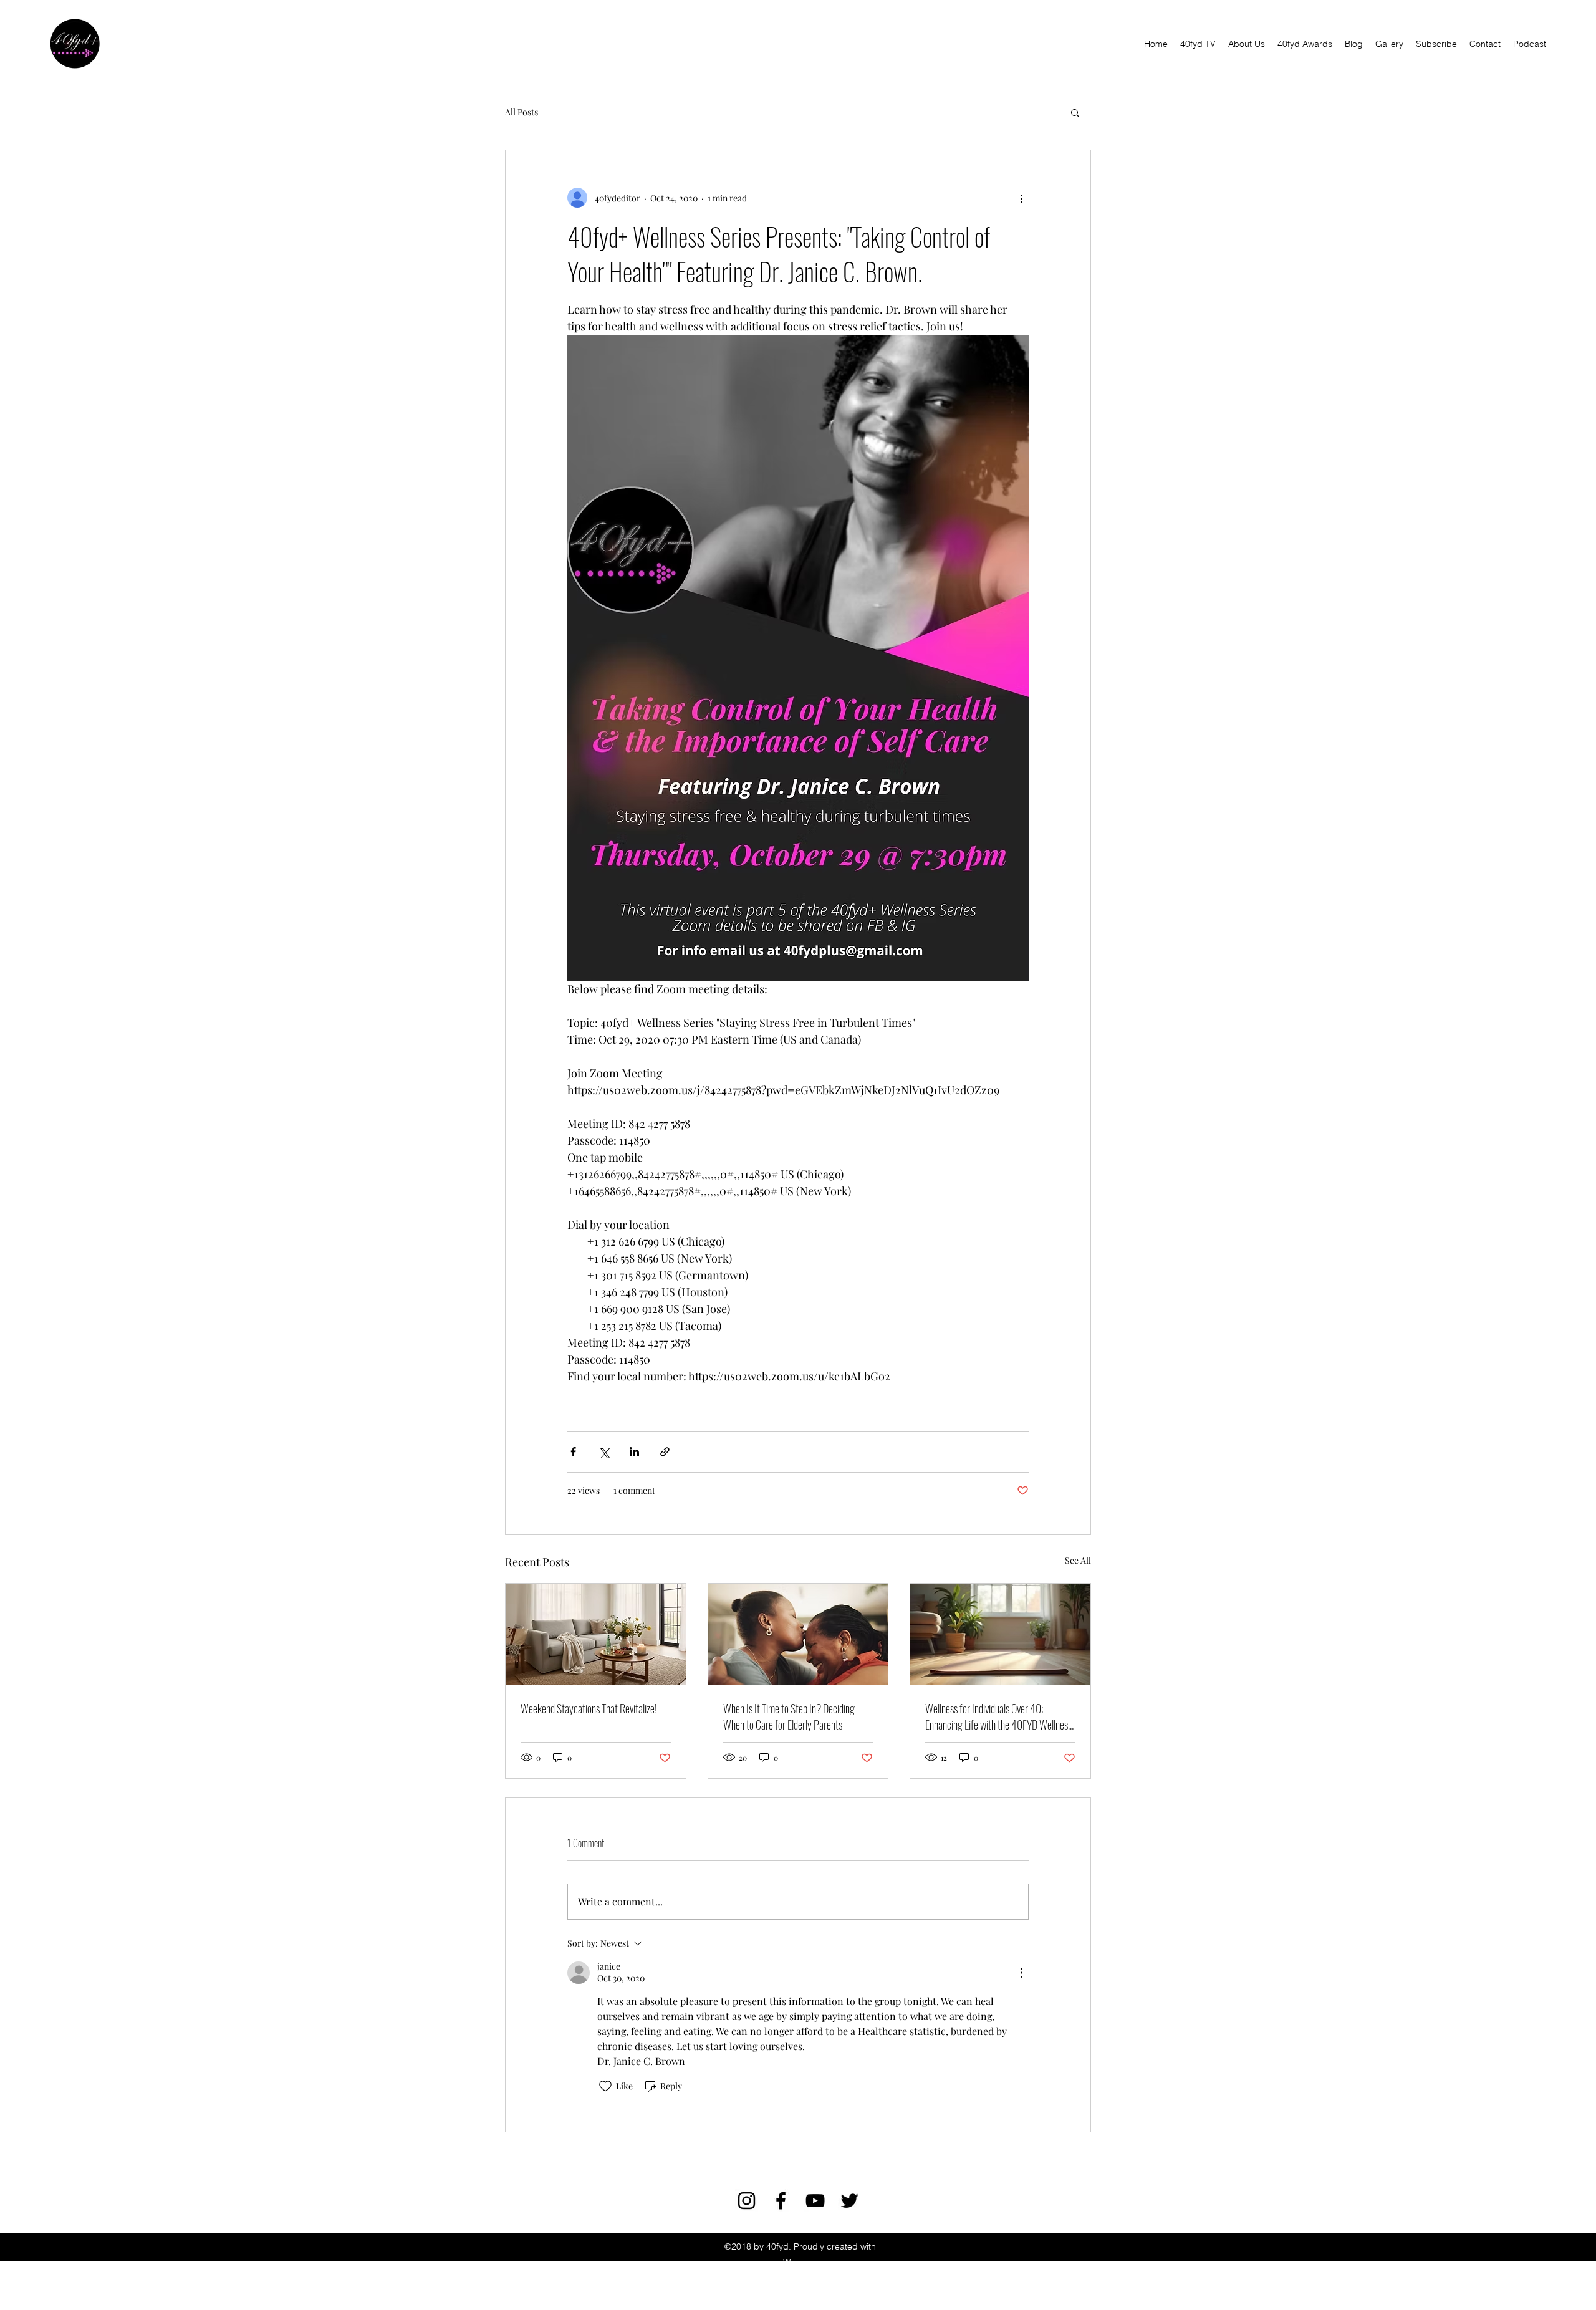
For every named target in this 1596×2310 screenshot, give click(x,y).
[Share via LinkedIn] (634, 1452)
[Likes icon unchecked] (605, 2086)
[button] (1075, 112)
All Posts (522, 112)
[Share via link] (665, 1452)
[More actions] (1021, 198)
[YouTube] (815, 2201)
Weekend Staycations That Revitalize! (589, 1708)
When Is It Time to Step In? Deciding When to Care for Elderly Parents (789, 1716)
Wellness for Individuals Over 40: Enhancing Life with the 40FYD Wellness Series (998, 1716)
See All (1078, 1560)
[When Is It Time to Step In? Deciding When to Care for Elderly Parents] (798, 1634)
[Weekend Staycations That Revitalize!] (596, 1634)
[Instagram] (747, 2201)
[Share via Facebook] (573, 1452)
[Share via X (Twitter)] (604, 1452)
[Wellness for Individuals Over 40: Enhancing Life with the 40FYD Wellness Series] (1000, 1634)
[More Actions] (1021, 1973)
